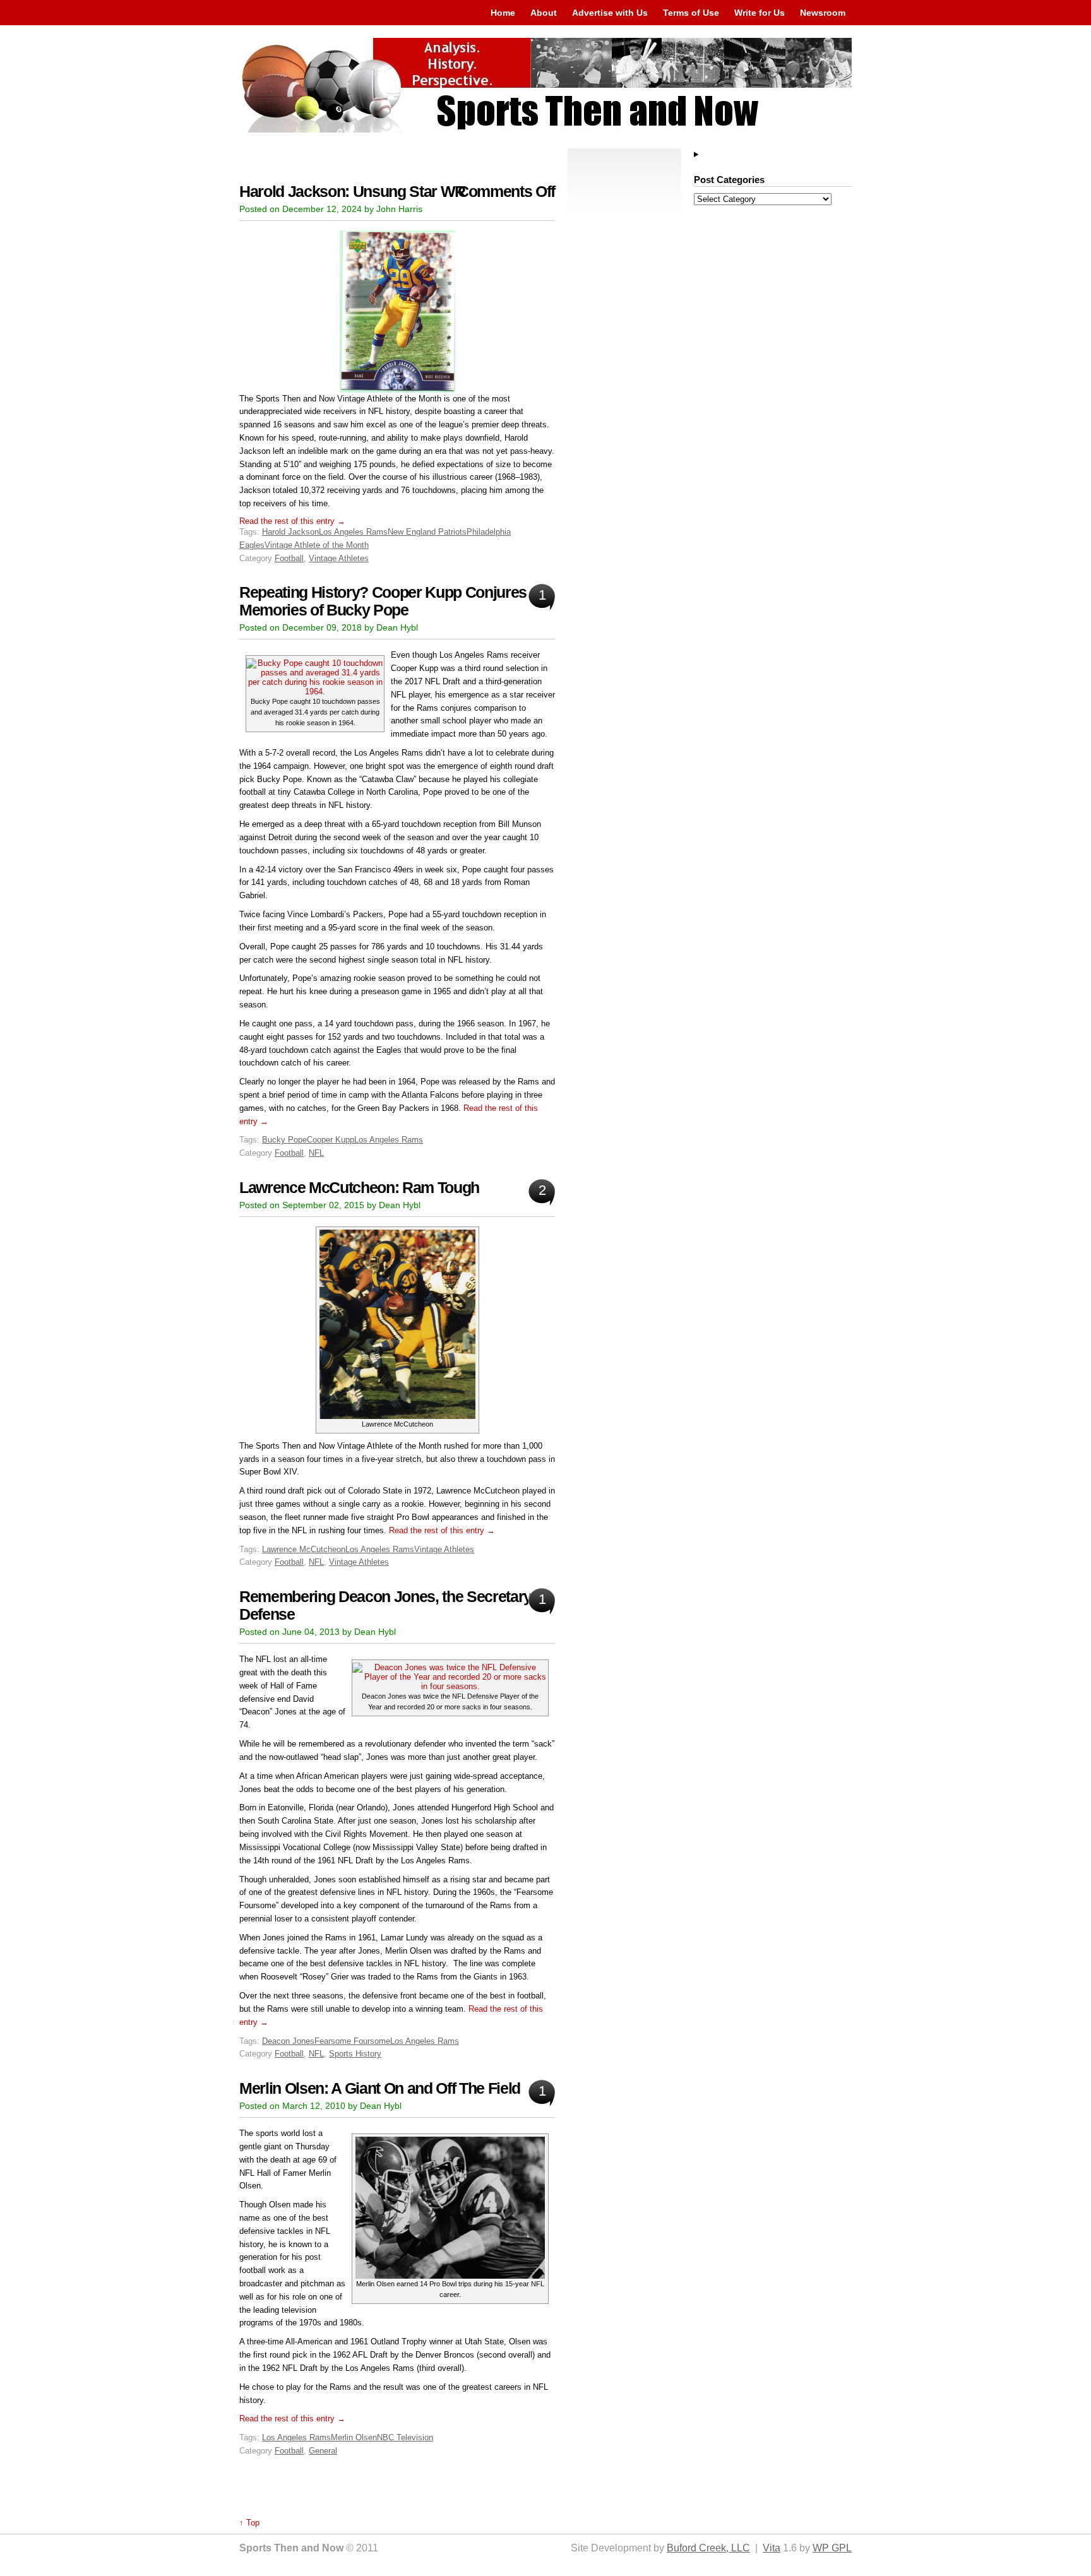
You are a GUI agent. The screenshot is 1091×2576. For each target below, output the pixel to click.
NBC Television (405, 2437)
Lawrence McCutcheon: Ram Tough (359, 1188)
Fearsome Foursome (352, 2041)
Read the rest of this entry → (292, 521)
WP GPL (832, 2548)
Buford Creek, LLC (708, 2548)
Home (503, 13)
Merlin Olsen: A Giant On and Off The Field (380, 2088)
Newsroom (823, 13)
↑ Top (249, 2523)
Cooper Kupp (331, 1140)
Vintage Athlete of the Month (317, 545)
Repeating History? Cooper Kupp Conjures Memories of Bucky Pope (383, 601)
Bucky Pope (284, 1140)
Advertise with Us (610, 13)
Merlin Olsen (354, 2437)
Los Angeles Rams (353, 532)
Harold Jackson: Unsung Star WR (352, 192)
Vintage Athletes (339, 558)
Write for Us (760, 13)
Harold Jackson (290, 532)
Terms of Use (691, 13)
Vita (772, 2548)
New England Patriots (427, 532)
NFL (316, 1153)
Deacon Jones (288, 2041)
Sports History (355, 2054)
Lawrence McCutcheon (304, 1549)
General (323, 2451)
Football (289, 558)
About (544, 13)
